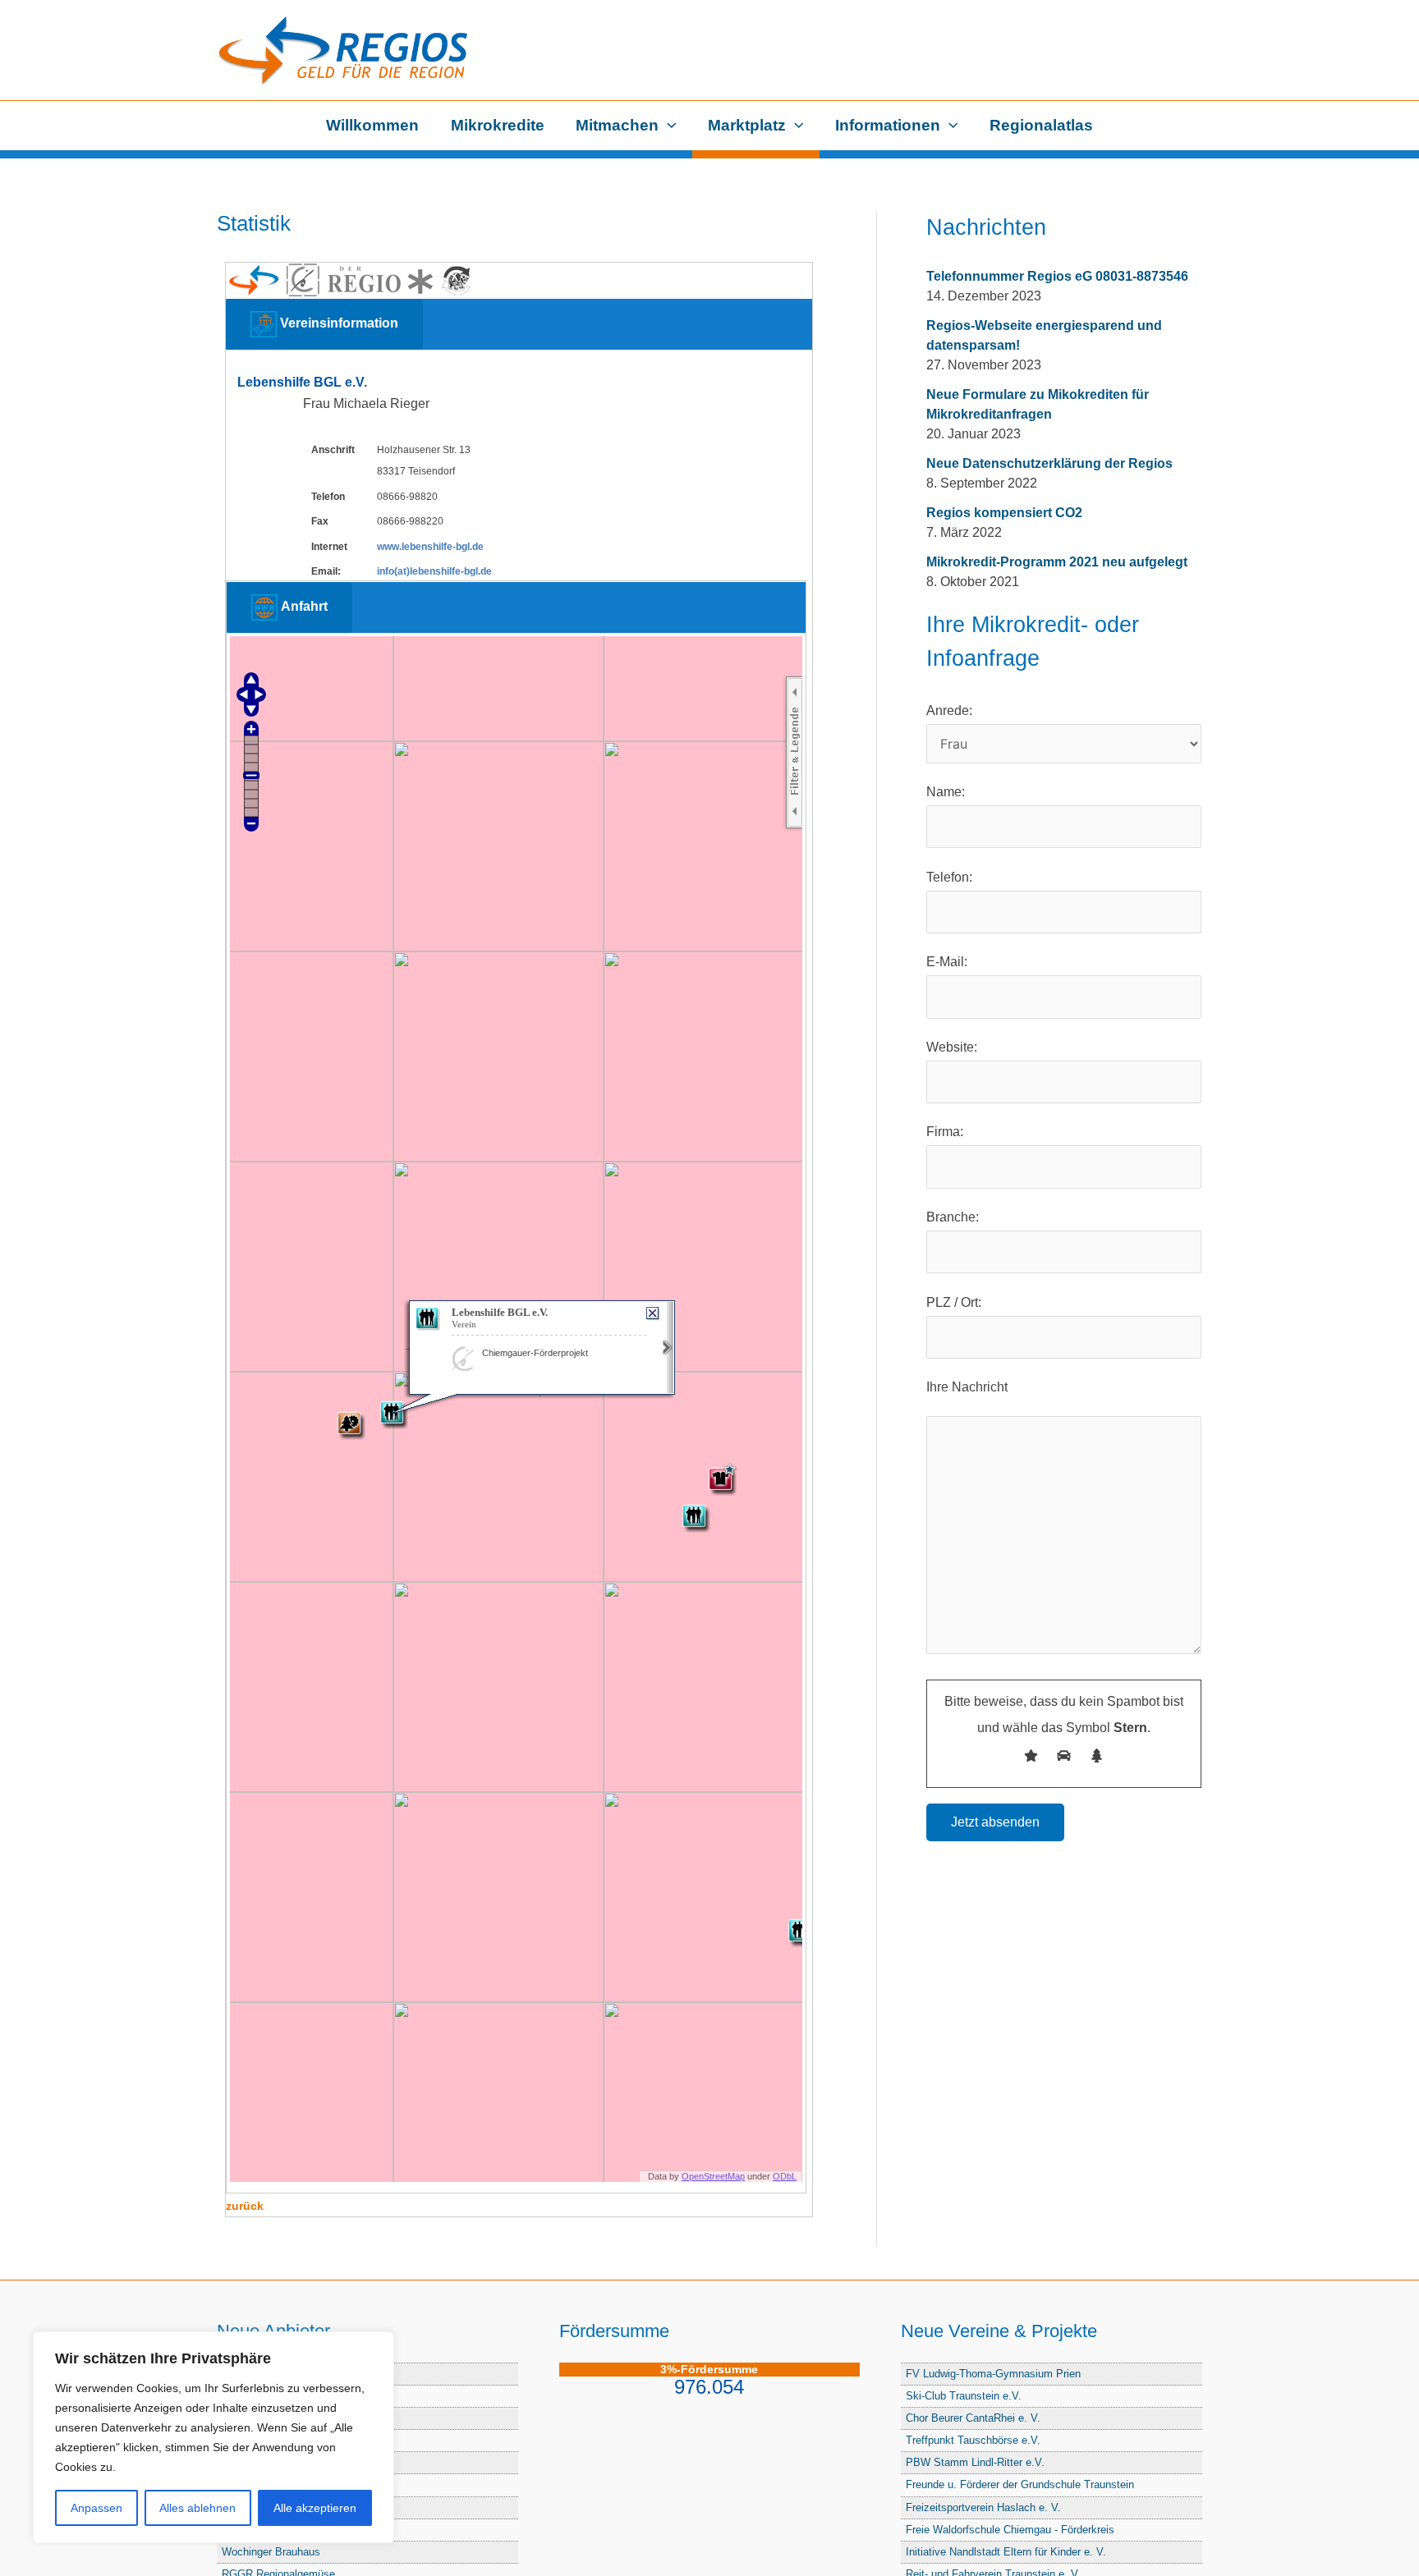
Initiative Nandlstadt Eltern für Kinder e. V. (1006, 2552)
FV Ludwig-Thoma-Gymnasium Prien (993, 2374)
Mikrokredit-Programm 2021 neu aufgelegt (1057, 562)
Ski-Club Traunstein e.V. (964, 2396)
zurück (245, 2206)
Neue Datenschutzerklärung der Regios (1049, 463)
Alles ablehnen (197, 2508)
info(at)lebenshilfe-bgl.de (434, 571)
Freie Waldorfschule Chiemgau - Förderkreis (1010, 2530)
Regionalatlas (1041, 125)
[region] (214, 2437)
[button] (668, 126)
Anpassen (96, 2508)
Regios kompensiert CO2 (1004, 513)
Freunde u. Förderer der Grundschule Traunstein (1020, 2484)
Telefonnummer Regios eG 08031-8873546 (1057, 276)
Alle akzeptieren (315, 2508)
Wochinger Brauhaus (271, 2552)
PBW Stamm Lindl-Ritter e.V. (975, 2462)
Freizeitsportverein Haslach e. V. (983, 2507)
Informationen (888, 125)
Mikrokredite (498, 125)
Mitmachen (617, 125)
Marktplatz (747, 125)
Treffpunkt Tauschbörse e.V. (973, 2440)
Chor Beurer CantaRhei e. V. (973, 2418)
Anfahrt (303, 607)
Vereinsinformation (338, 323)
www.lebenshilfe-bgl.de (430, 547)
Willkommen (372, 125)
